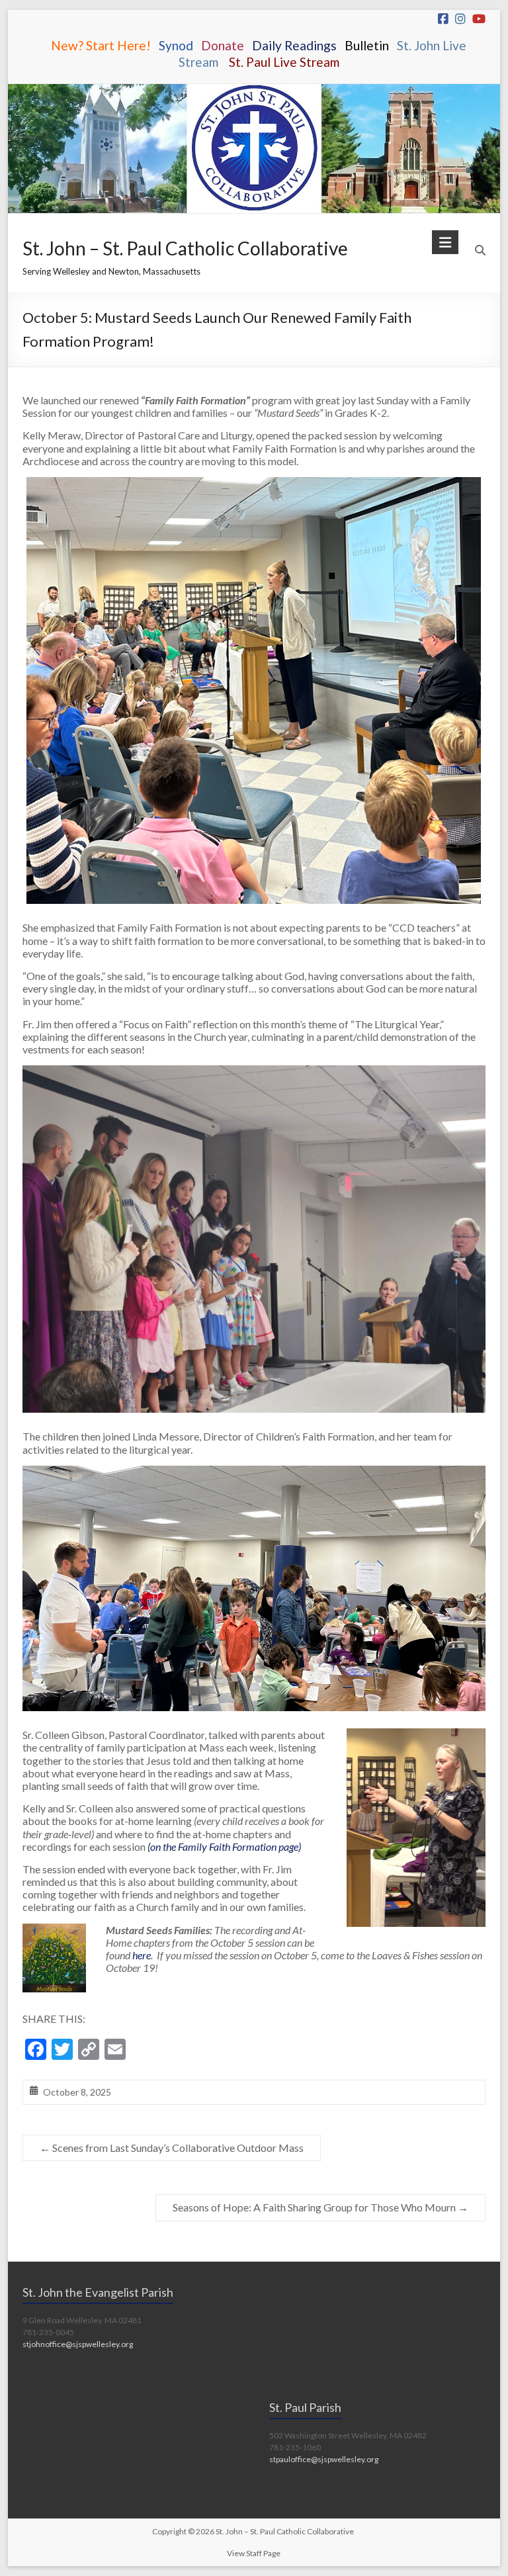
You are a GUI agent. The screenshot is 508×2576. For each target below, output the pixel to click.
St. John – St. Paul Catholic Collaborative (185, 248)
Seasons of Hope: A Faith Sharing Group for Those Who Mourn (320, 2207)
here (142, 1955)
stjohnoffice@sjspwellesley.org (78, 2344)
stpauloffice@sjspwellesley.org (324, 2459)
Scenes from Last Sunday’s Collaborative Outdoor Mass (172, 2148)
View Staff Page (254, 2553)
